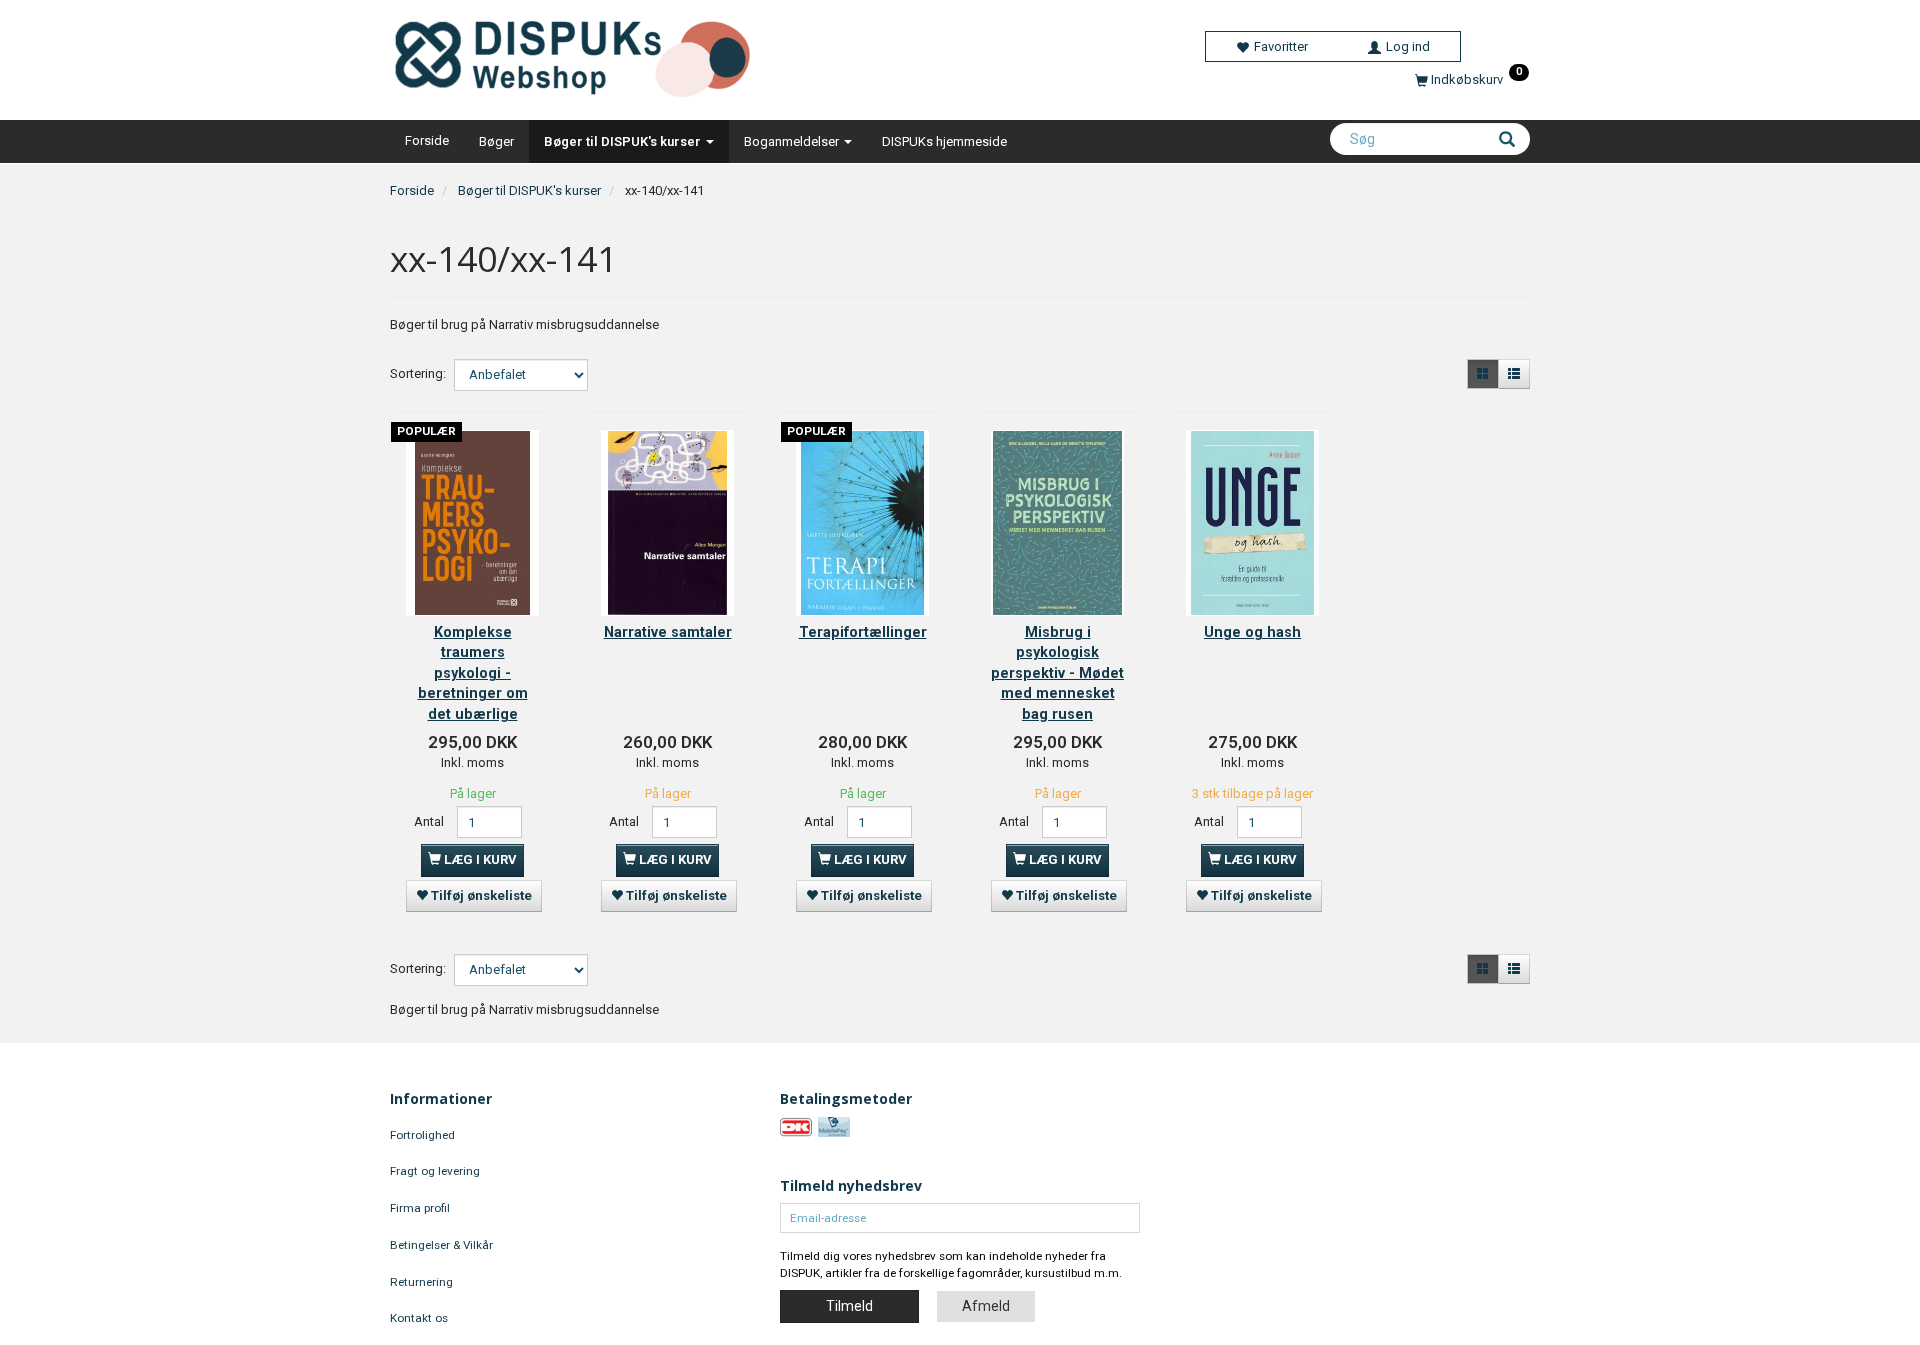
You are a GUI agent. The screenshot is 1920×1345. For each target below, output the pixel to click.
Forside (427, 140)
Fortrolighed (422, 1135)
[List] (1514, 374)
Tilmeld (849, 1306)
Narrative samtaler (668, 632)
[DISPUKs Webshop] (580, 51)
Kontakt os (419, 1318)
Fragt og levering (435, 1171)
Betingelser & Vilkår (441, 1245)
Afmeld (986, 1306)
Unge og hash (1252, 632)
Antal (430, 821)
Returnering (421, 1282)
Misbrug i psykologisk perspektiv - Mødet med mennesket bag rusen (1057, 673)
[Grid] (1483, 374)
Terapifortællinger (863, 632)
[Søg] (1507, 141)
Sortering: (418, 373)
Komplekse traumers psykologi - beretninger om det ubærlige (473, 673)
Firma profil (420, 1208)
